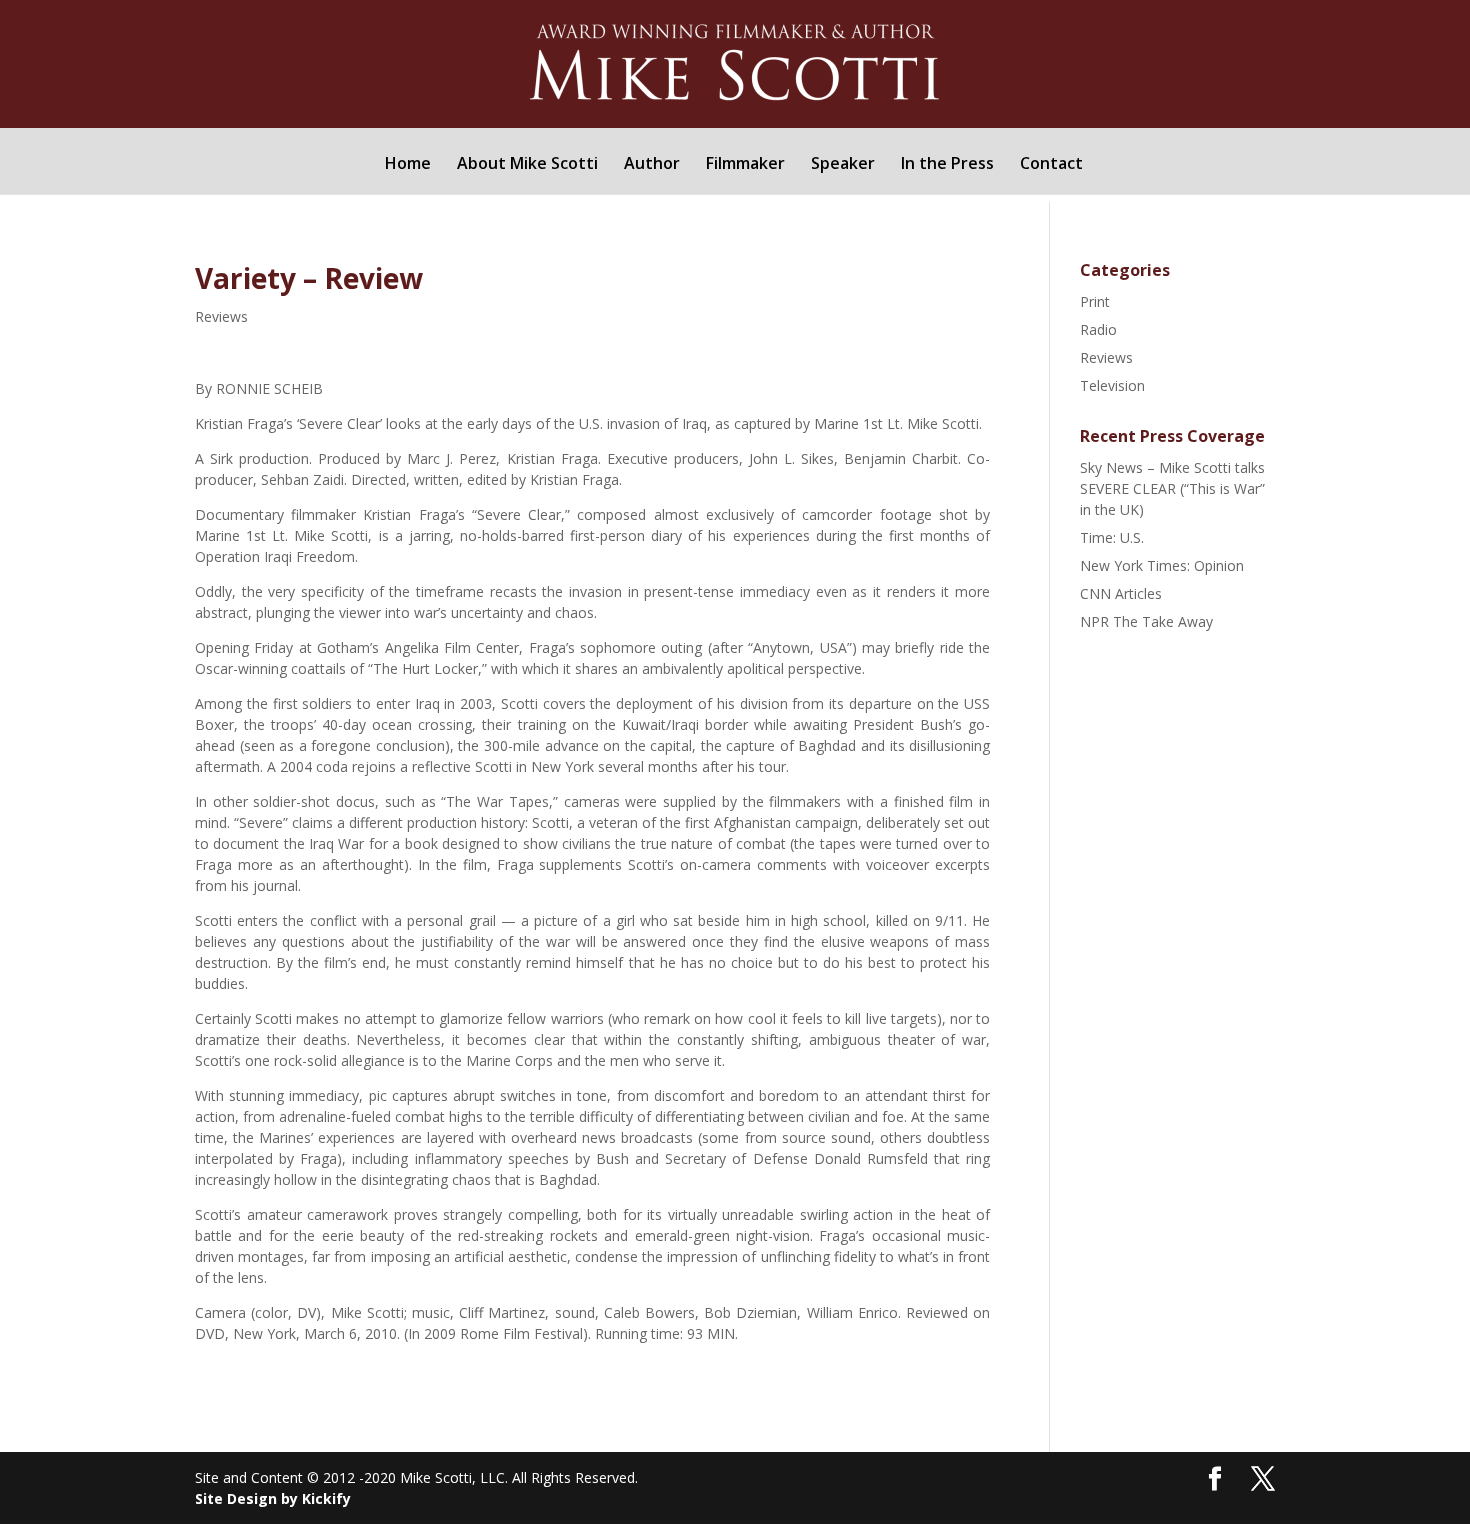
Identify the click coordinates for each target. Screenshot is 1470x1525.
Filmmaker (745, 165)
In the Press (947, 165)
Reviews (221, 316)
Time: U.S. (1112, 537)
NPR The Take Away (1146, 621)
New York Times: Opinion (1162, 565)
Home (408, 165)
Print (1095, 301)
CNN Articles (1121, 593)
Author (652, 165)
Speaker (843, 165)
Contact (1051, 165)
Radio (1098, 329)
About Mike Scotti (527, 165)
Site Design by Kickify (273, 1498)
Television (1112, 385)
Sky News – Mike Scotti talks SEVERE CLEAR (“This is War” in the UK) (1172, 488)
